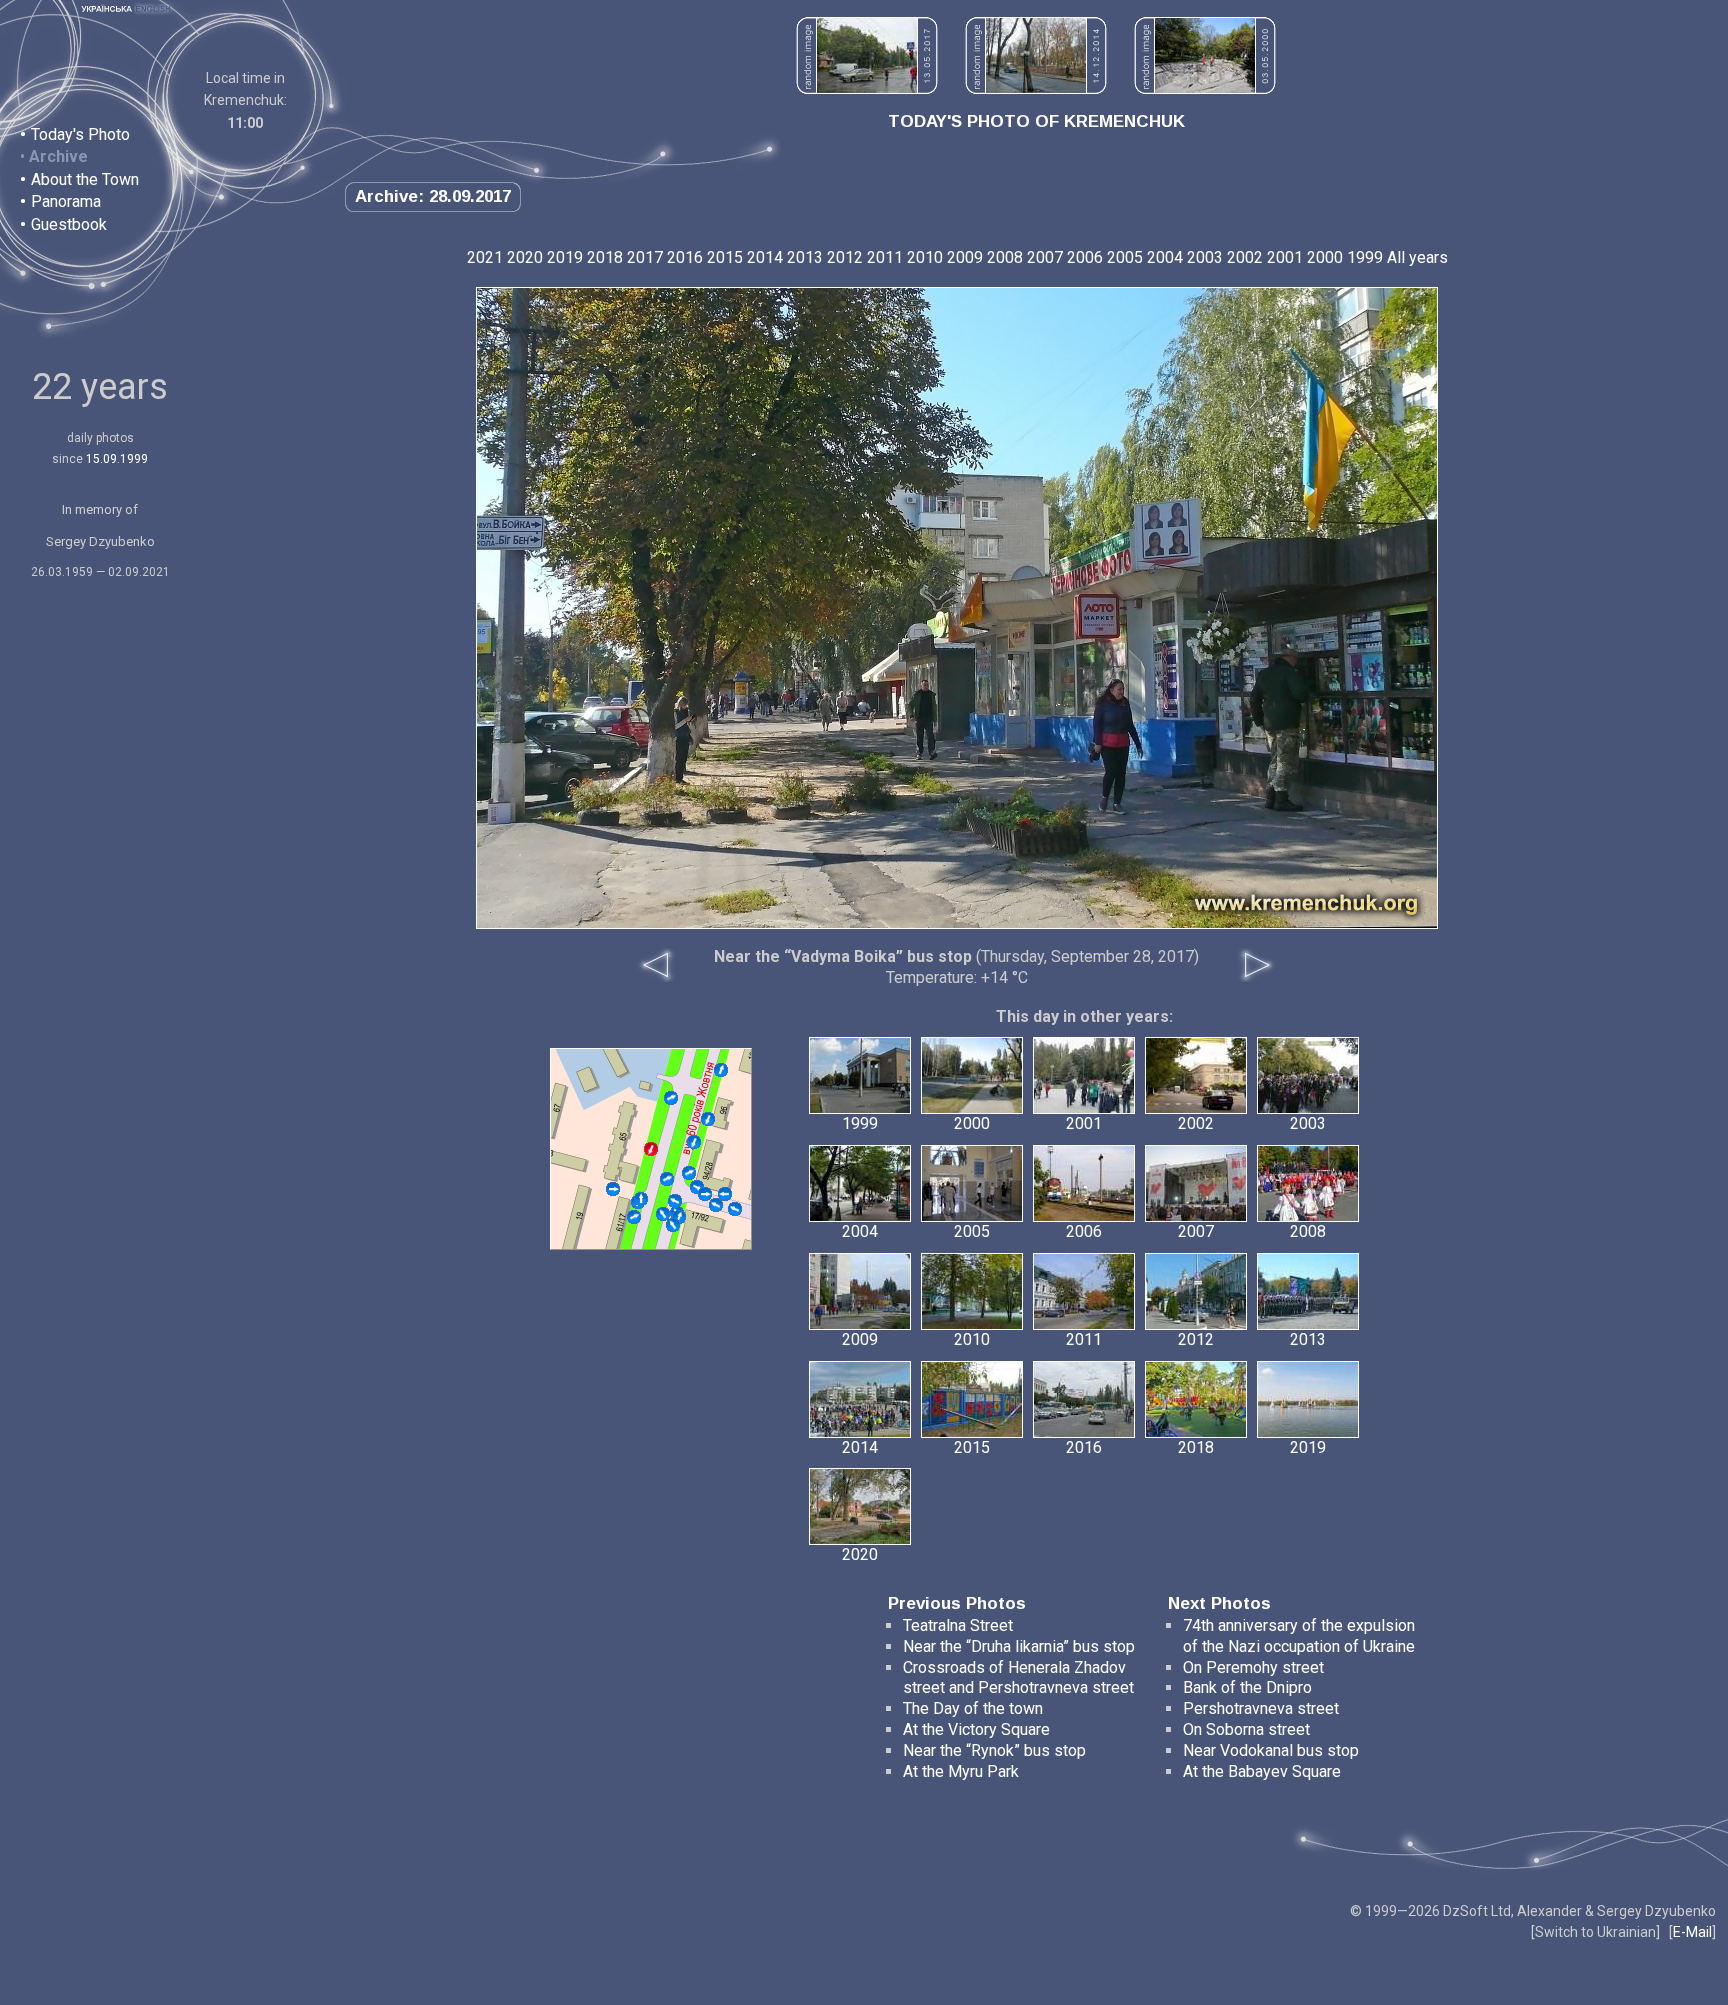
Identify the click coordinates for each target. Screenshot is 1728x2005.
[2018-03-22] (613, 1189)
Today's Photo (80, 134)
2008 (1005, 257)
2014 (765, 257)
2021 (485, 257)
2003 (1205, 257)
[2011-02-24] (721, 1070)
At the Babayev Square (1262, 1771)
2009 (965, 257)
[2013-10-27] (673, 1225)
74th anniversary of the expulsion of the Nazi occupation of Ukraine (1299, 1636)
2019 (565, 257)
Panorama (66, 201)
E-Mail (1692, 1932)
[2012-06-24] (667, 1179)
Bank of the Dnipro (1247, 1687)
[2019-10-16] (705, 1194)
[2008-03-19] (671, 1098)
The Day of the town (973, 1708)
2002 (1245, 257)
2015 (725, 257)
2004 (1165, 257)
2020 (525, 257)
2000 (1325, 257)
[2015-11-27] (708, 1119)
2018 (605, 257)
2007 (1045, 257)
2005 (1125, 257)
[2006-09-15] (663, 1214)
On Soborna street (1246, 1729)
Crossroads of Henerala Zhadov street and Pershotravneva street (1018, 1678)
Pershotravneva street (1261, 1708)
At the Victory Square (976, 1729)
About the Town (85, 179)
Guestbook (69, 224)
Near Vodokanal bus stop (1271, 1750)
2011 (885, 257)
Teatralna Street (958, 1625)
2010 (925, 257)
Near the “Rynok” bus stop (994, 1750)
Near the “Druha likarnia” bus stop (1019, 1646)
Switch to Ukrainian (1595, 1932)
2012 (845, 257)
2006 (1085, 257)
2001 (1285, 257)
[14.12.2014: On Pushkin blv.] (1036, 88)
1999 (1365, 257)
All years (1417, 257)
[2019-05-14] (634, 1217)
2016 (685, 257)
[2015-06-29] (675, 1201)
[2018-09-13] (725, 1194)
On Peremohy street (1253, 1667)
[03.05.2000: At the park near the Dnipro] (1205, 88)
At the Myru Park (961, 1771)
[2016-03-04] (694, 1142)
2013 (805, 257)
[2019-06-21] (735, 1209)
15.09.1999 (117, 459)
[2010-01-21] (641, 1199)
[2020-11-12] (689, 1173)
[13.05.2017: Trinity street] (867, 88)
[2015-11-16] (716, 1205)
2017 (645, 257)
